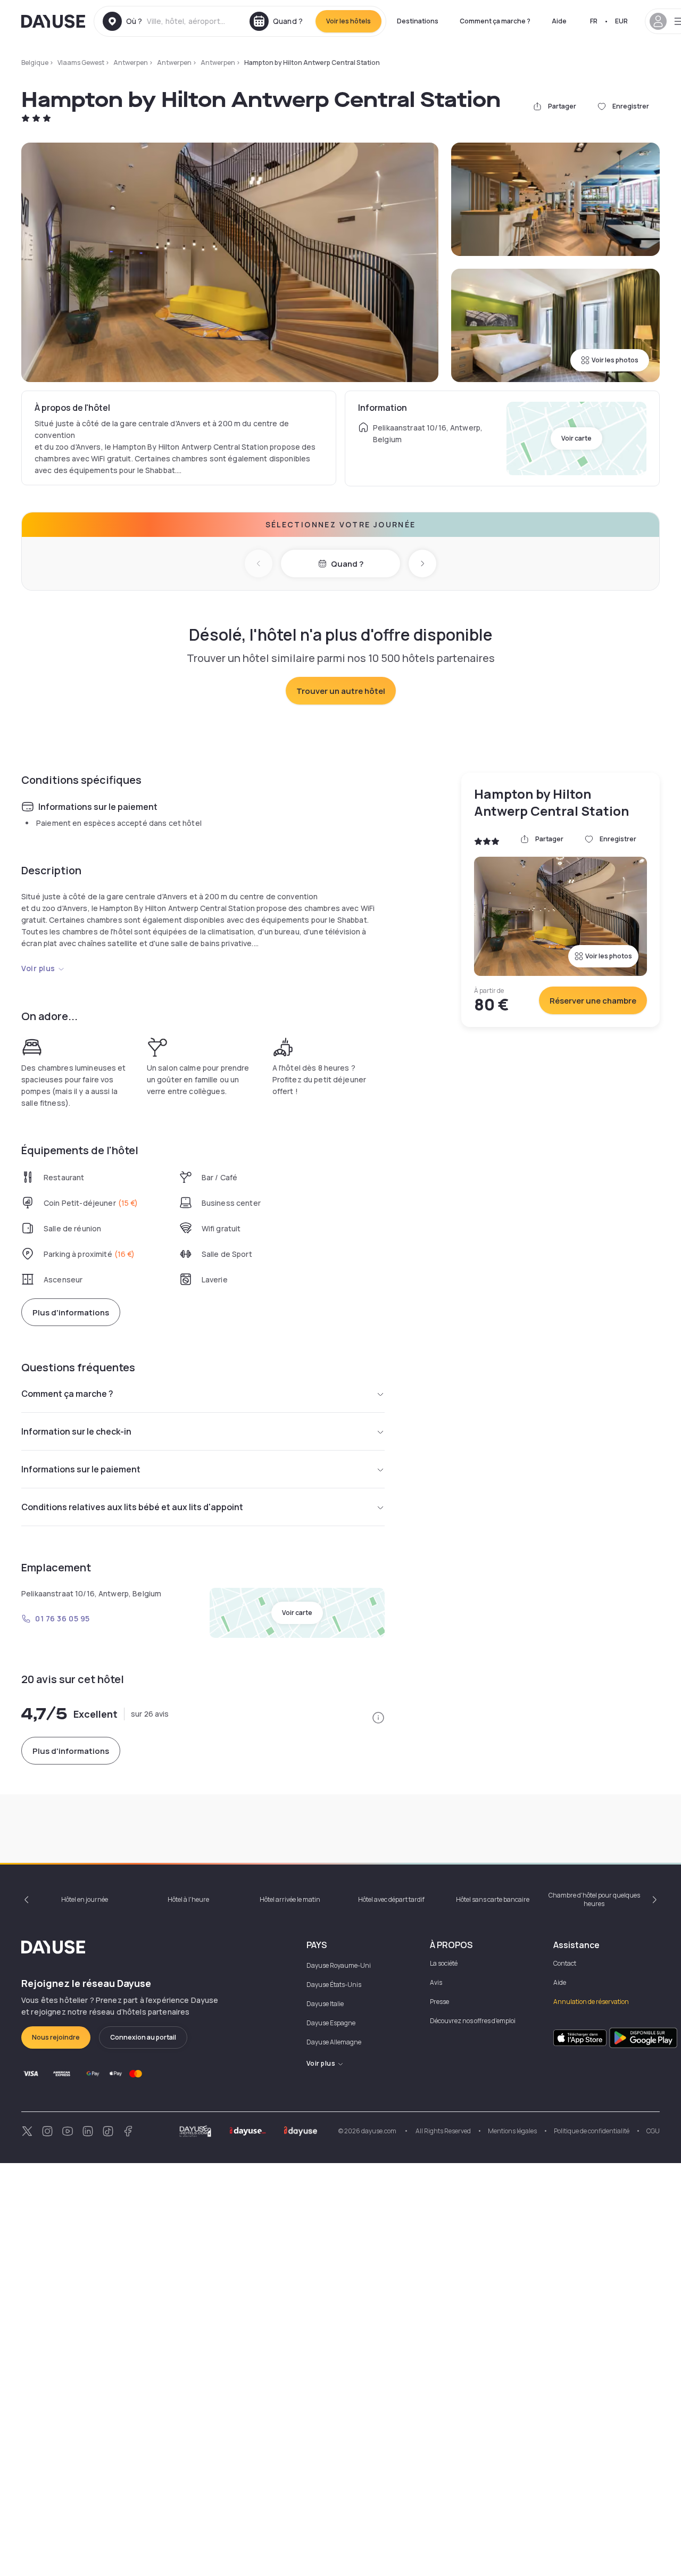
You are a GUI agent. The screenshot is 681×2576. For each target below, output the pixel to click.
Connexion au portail (143, 2037)
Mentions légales (512, 2131)
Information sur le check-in (76, 1431)
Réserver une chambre (593, 1001)
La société (444, 1963)
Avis (436, 1982)
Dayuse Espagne (331, 2023)
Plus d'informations (71, 1312)
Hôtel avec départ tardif (391, 1899)
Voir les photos (615, 360)
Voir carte (576, 438)
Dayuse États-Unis (334, 1985)
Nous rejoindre (56, 2037)
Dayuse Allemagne (334, 2042)
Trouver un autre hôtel (341, 691)
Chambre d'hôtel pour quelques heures (594, 1899)
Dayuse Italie (325, 2004)
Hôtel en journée (85, 1899)
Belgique (35, 63)
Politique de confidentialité (592, 2131)
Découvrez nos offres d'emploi (473, 2021)
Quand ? (347, 564)
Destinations (418, 21)
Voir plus (38, 968)
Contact (565, 1963)
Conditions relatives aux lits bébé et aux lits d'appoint (132, 1507)
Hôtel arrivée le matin (290, 1899)
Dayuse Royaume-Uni (339, 1965)
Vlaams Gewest (81, 63)
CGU (653, 2131)
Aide (559, 21)
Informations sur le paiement (81, 1469)
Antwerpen (131, 63)
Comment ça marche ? (495, 21)
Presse (439, 2002)
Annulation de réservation (591, 2002)
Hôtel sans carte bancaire (493, 1899)
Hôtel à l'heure (188, 1899)
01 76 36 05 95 (63, 1618)
